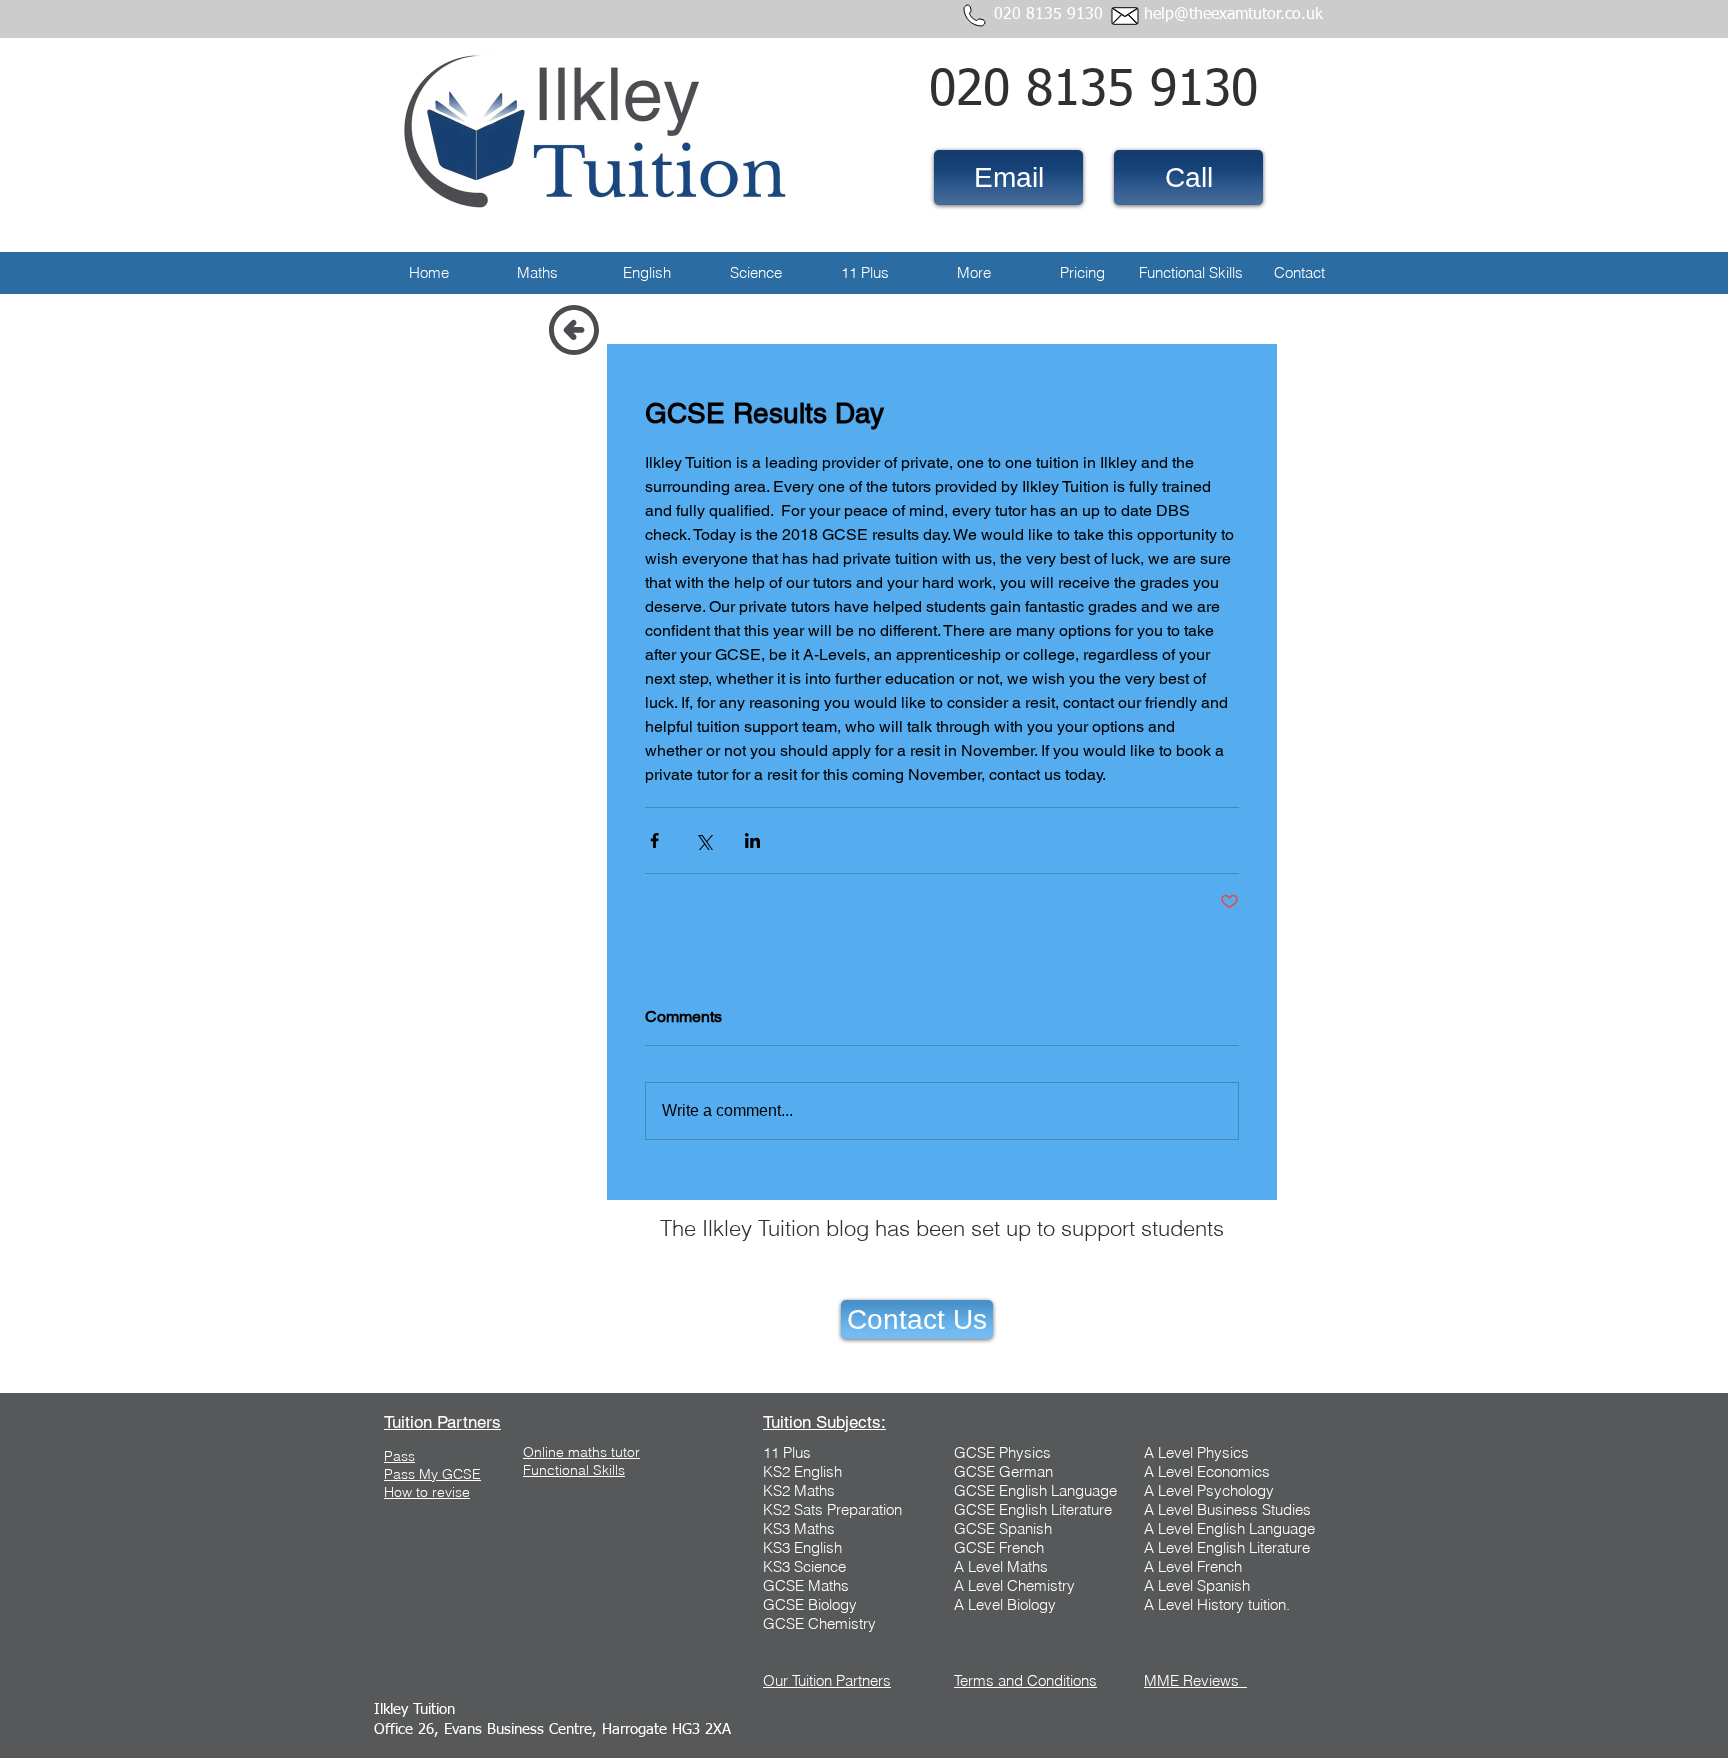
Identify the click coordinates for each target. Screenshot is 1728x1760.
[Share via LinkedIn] (752, 840)
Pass (399, 1456)
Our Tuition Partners (827, 1680)
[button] (537, 273)
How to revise (427, 1492)
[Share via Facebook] (654, 840)
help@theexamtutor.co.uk (1233, 15)
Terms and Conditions (1025, 1680)
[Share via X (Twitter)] (703, 840)
